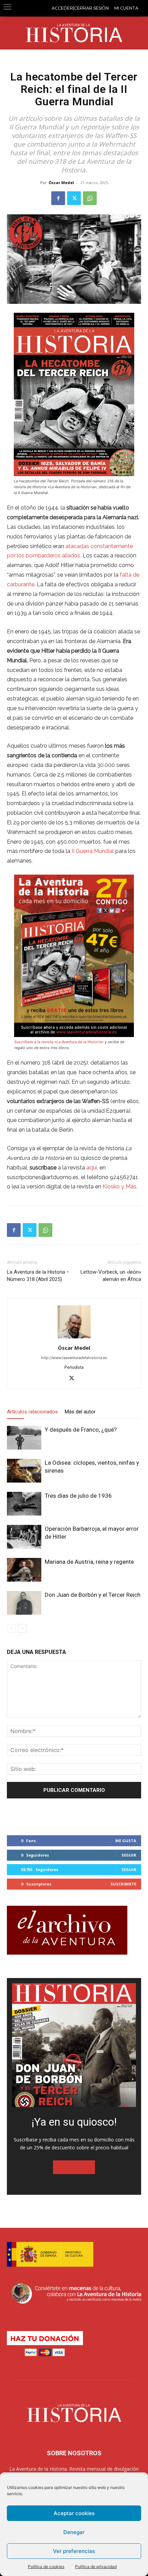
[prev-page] (11, 1628)
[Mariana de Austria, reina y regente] (24, 1570)
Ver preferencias (74, 2551)
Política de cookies (46, 2567)
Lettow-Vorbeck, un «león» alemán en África (111, 1276)
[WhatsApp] (90, 198)
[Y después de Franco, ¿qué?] (24, 1438)
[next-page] (22, 1628)
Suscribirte (123, 1884)
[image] (74, 2045)
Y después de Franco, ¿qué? (81, 1430)
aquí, (92, 1168)
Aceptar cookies (74, 2513)
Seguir (129, 1855)
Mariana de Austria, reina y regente (89, 1562)
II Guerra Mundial (93, 851)
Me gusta (126, 1841)
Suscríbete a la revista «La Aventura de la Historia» (59, 1042)
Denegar (74, 2532)
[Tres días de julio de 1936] (24, 1504)
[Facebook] (58, 198)
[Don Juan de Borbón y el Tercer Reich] (24, 1603)
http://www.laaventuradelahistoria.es (74, 1358)
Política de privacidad (96, 2567)
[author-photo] (74, 1338)
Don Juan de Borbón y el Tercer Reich (93, 1595)
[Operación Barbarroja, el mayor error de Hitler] (24, 1537)
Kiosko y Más (119, 1187)
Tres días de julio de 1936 (78, 1496)
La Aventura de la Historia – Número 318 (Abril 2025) (38, 1276)
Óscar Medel (61, 183)
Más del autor (80, 1412)
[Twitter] (74, 198)
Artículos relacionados (32, 1412)
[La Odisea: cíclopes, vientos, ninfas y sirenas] (24, 1471)
